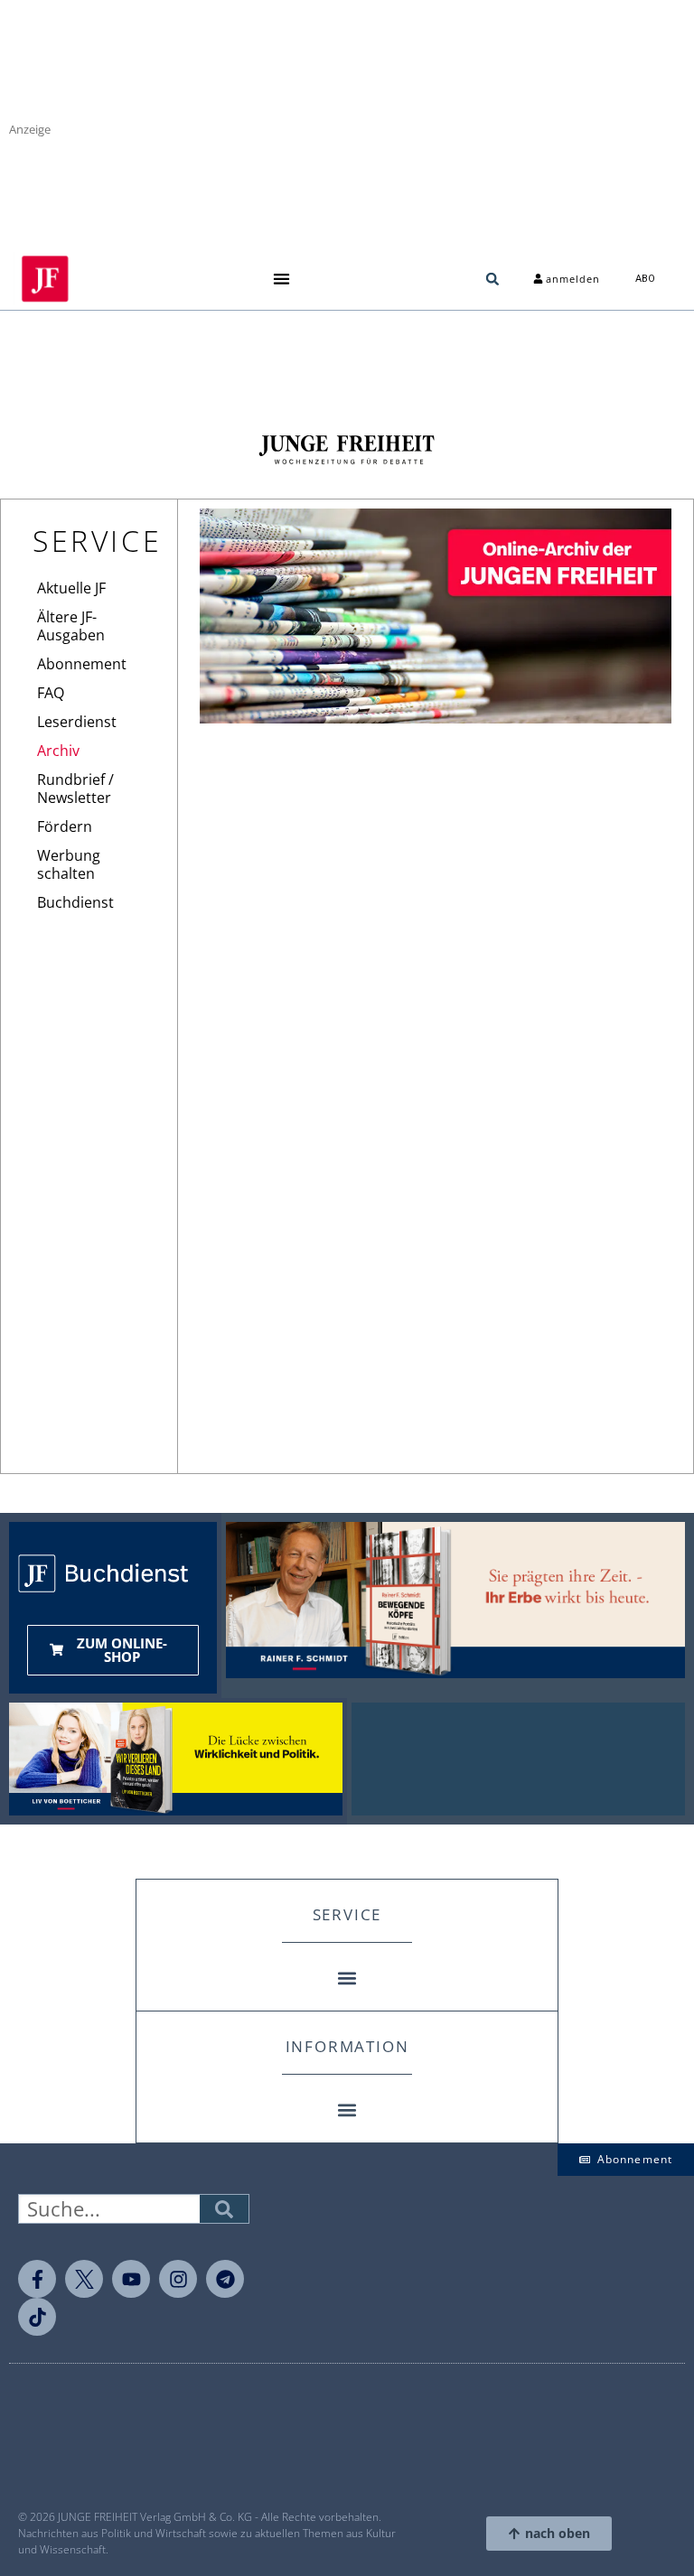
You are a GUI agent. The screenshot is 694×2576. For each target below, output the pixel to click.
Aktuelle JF (71, 588)
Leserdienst (77, 722)
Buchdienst (75, 902)
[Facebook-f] (37, 2279)
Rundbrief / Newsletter (75, 789)
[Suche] (224, 2209)
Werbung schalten (69, 864)
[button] (281, 279)
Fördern (65, 826)
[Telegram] (225, 2279)
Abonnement (82, 664)
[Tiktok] (37, 2317)
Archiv (58, 751)
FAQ (51, 693)
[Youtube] (131, 2279)
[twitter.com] (84, 2279)
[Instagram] (178, 2279)
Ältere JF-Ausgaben (71, 626)
